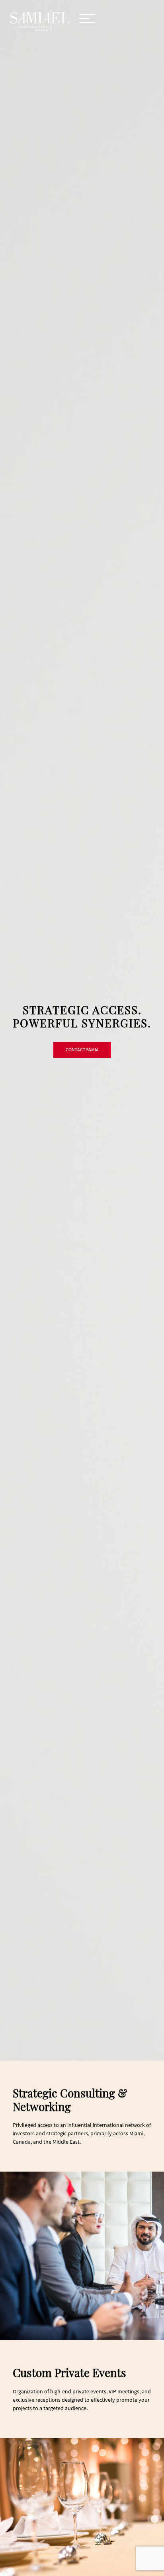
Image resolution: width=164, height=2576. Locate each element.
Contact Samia (82, 1050)
